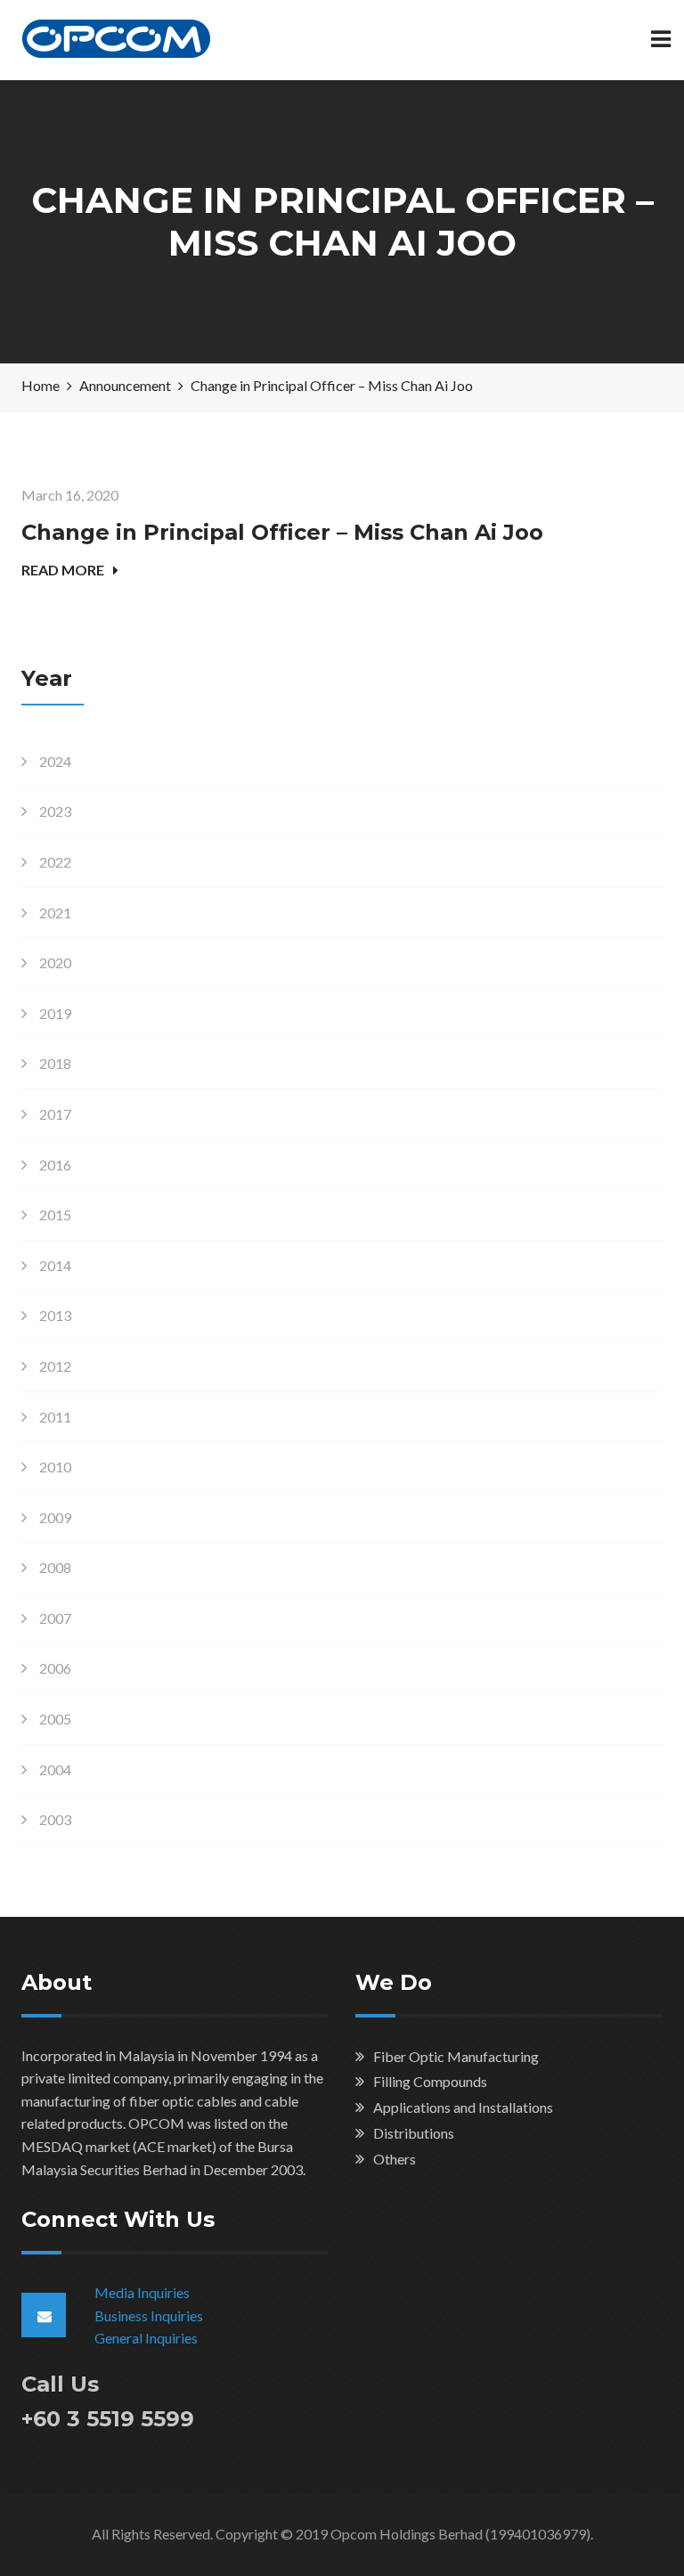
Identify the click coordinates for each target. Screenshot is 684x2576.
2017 (55, 1114)
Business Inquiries (149, 2315)
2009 (55, 1517)
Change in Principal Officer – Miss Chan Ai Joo (282, 532)
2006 (55, 1668)
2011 (55, 1417)
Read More (63, 570)
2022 (55, 862)
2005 (55, 1719)
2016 (55, 1165)
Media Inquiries (142, 2292)
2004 (55, 1769)
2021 (55, 913)
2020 (55, 962)
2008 (55, 1567)
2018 (55, 1063)
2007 (55, 1618)
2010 (55, 1467)
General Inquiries (146, 2338)
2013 (55, 1315)
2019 (55, 1013)
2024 (55, 761)
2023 (55, 811)
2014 (55, 1265)
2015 (55, 1215)
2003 (55, 1819)
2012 (55, 1366)
